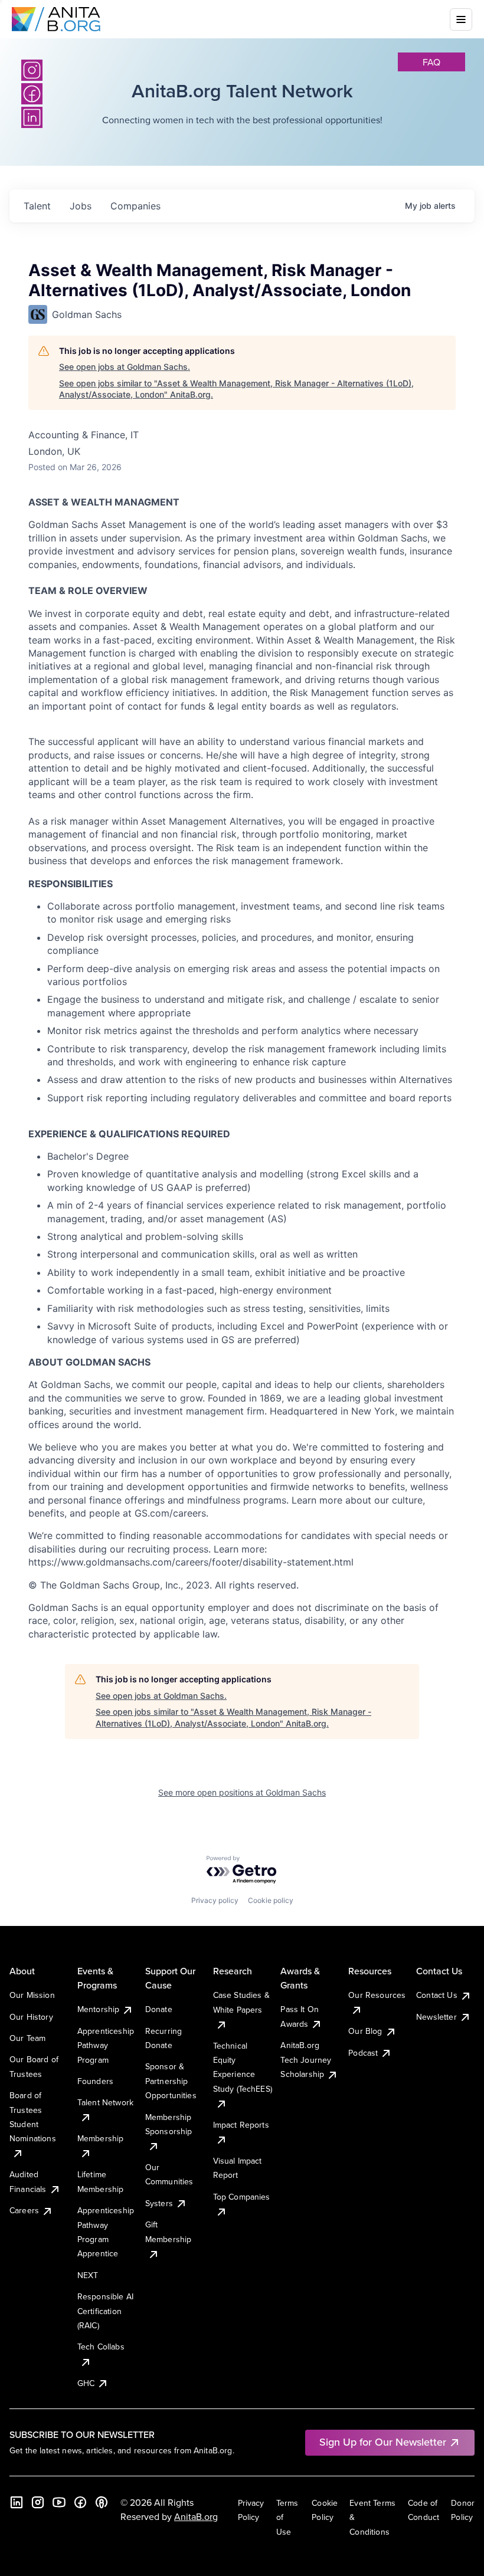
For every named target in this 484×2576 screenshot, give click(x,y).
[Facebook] (80, 2502)
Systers (159, 2203)
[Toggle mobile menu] (461, 19)
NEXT (88, 2275)
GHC (86, 2383)
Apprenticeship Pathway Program (106, 2045)
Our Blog (365, 2031)
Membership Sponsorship (169, 2124)
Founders (95, 2081)
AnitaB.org (196, 2516)
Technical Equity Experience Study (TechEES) (243, 2067)
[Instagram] (32, 70)
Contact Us (437, 1995)
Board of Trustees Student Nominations (33, 2117)
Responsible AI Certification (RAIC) (105, 2311)
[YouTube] (59, 2502)
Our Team (27, 2038)
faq (431, 62)
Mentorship (99, 2009)
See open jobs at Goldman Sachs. (125, 367)
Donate (159, 2009)
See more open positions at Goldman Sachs (242, 1792)
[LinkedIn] (17, 2502)
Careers (24, 2210)
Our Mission (32, 1995)
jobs (81, 206)
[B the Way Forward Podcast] (102, 2502)
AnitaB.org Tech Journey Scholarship (306, 2060)
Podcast (363, 2053)
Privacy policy (215, 1900)
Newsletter (436, 2017)
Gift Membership (169, 2232)
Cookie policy (271, 1900)
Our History (31, 2017)
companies (135, 206)
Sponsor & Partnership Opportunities (171, 2081)
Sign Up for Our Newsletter (383, 2442)
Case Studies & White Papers (241, 2002)
